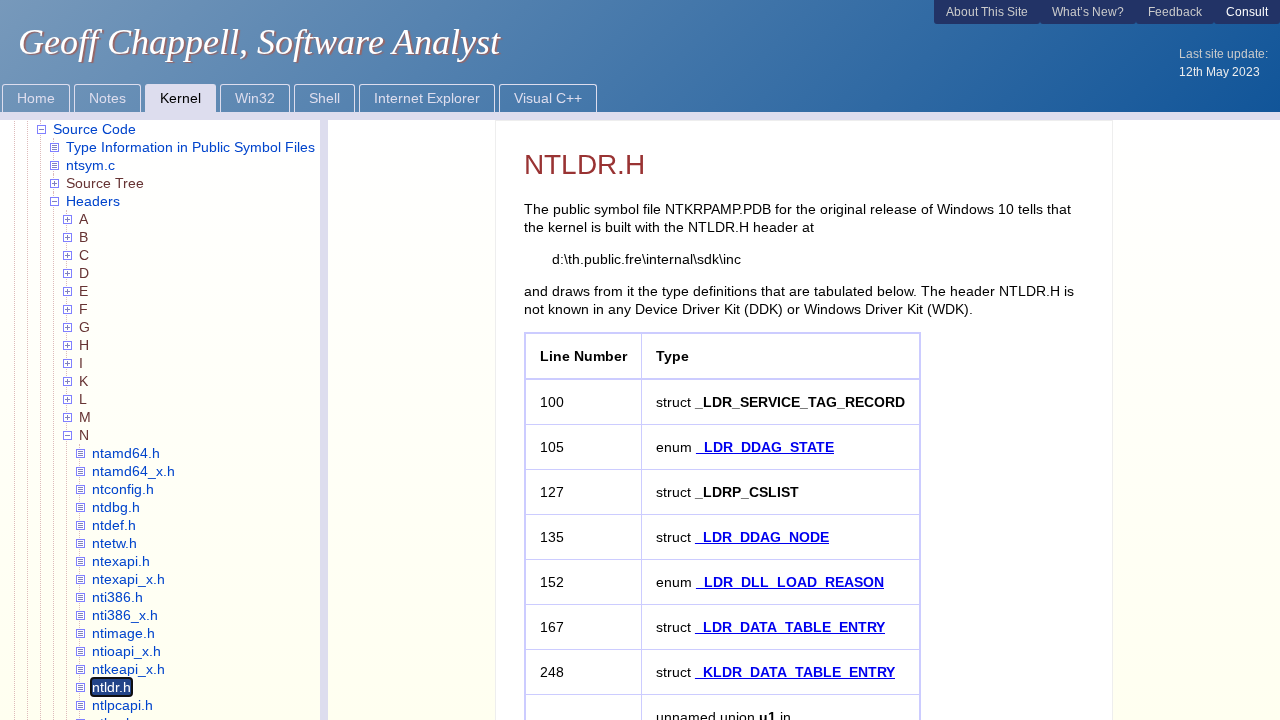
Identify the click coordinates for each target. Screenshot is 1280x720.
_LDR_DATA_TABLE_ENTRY (790, 627)
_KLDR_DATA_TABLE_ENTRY (795, 672)
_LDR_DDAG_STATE (765, 447)
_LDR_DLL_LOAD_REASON (790, 582)
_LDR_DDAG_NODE (762, 537)
